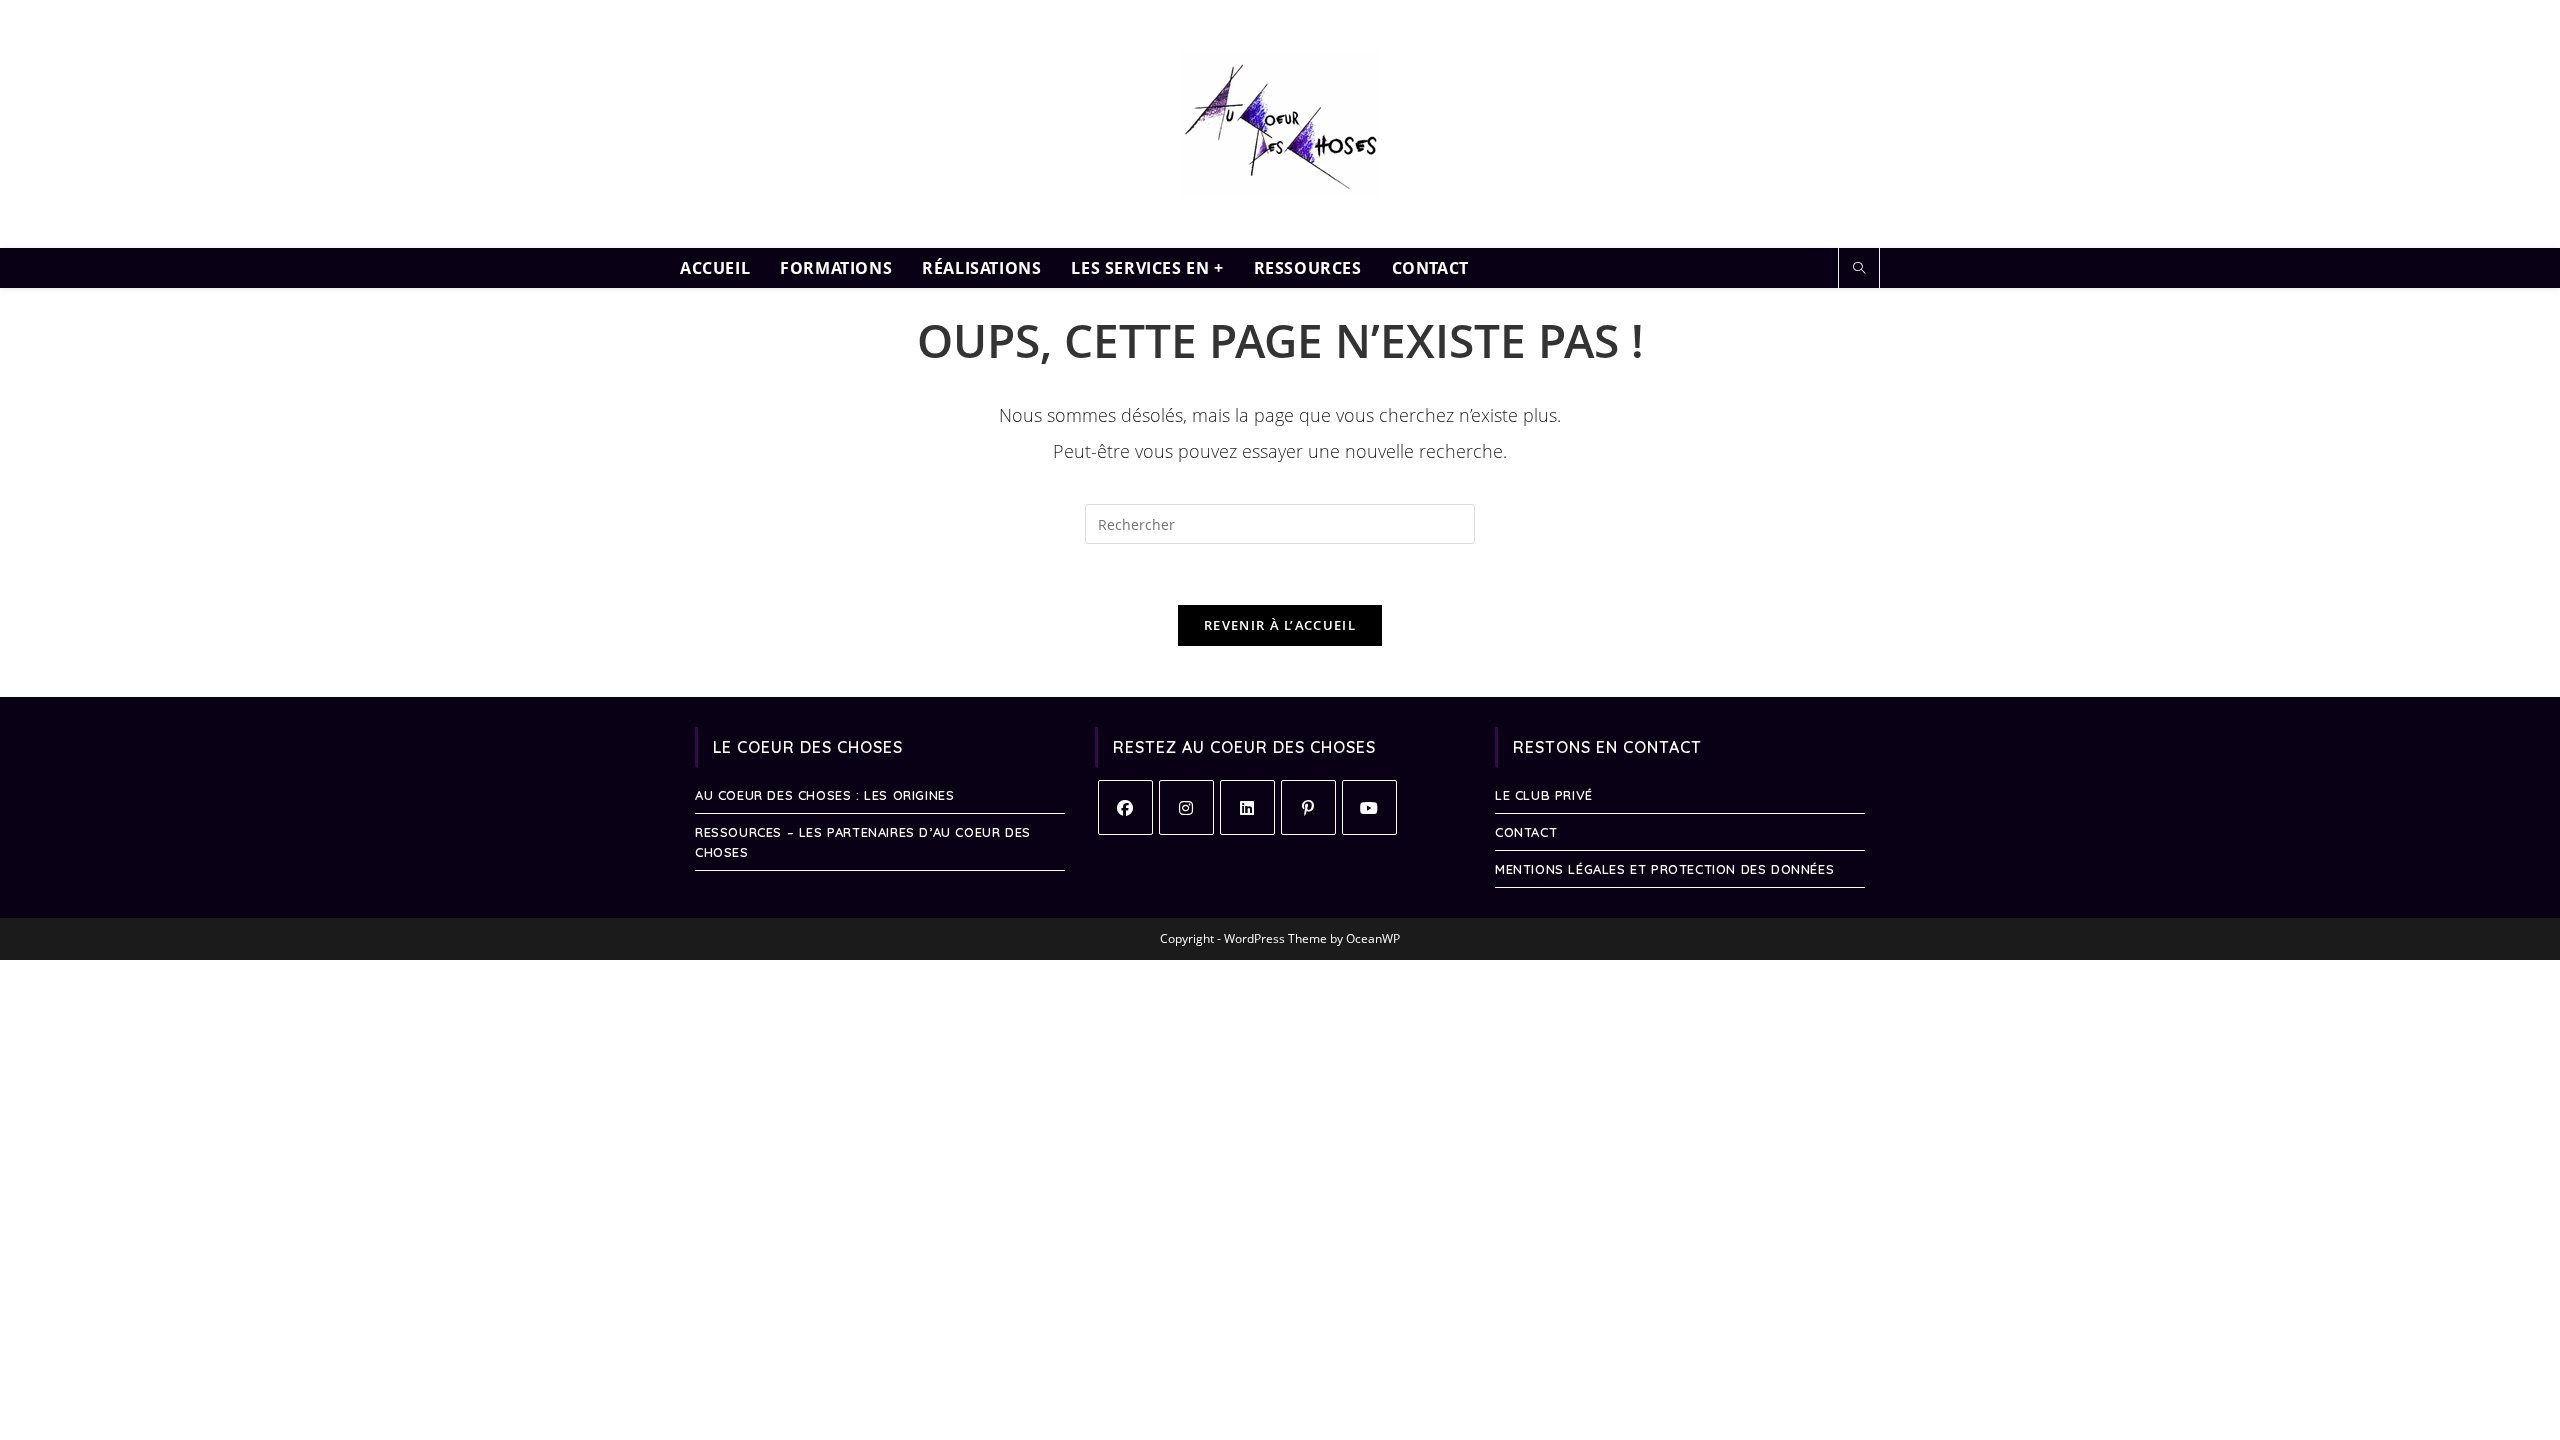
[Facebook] (1125, 807)
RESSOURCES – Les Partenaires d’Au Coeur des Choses (863, 842)
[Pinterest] (1308, 807)
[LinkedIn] (1247, 807)
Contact (1526, 832)
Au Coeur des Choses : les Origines (824, 795)
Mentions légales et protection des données (1664, 869)
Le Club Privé (1544, 795)
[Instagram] (1186, 807)
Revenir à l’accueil (1280, 625)
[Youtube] (1369, 807)
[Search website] (1859, 269)
